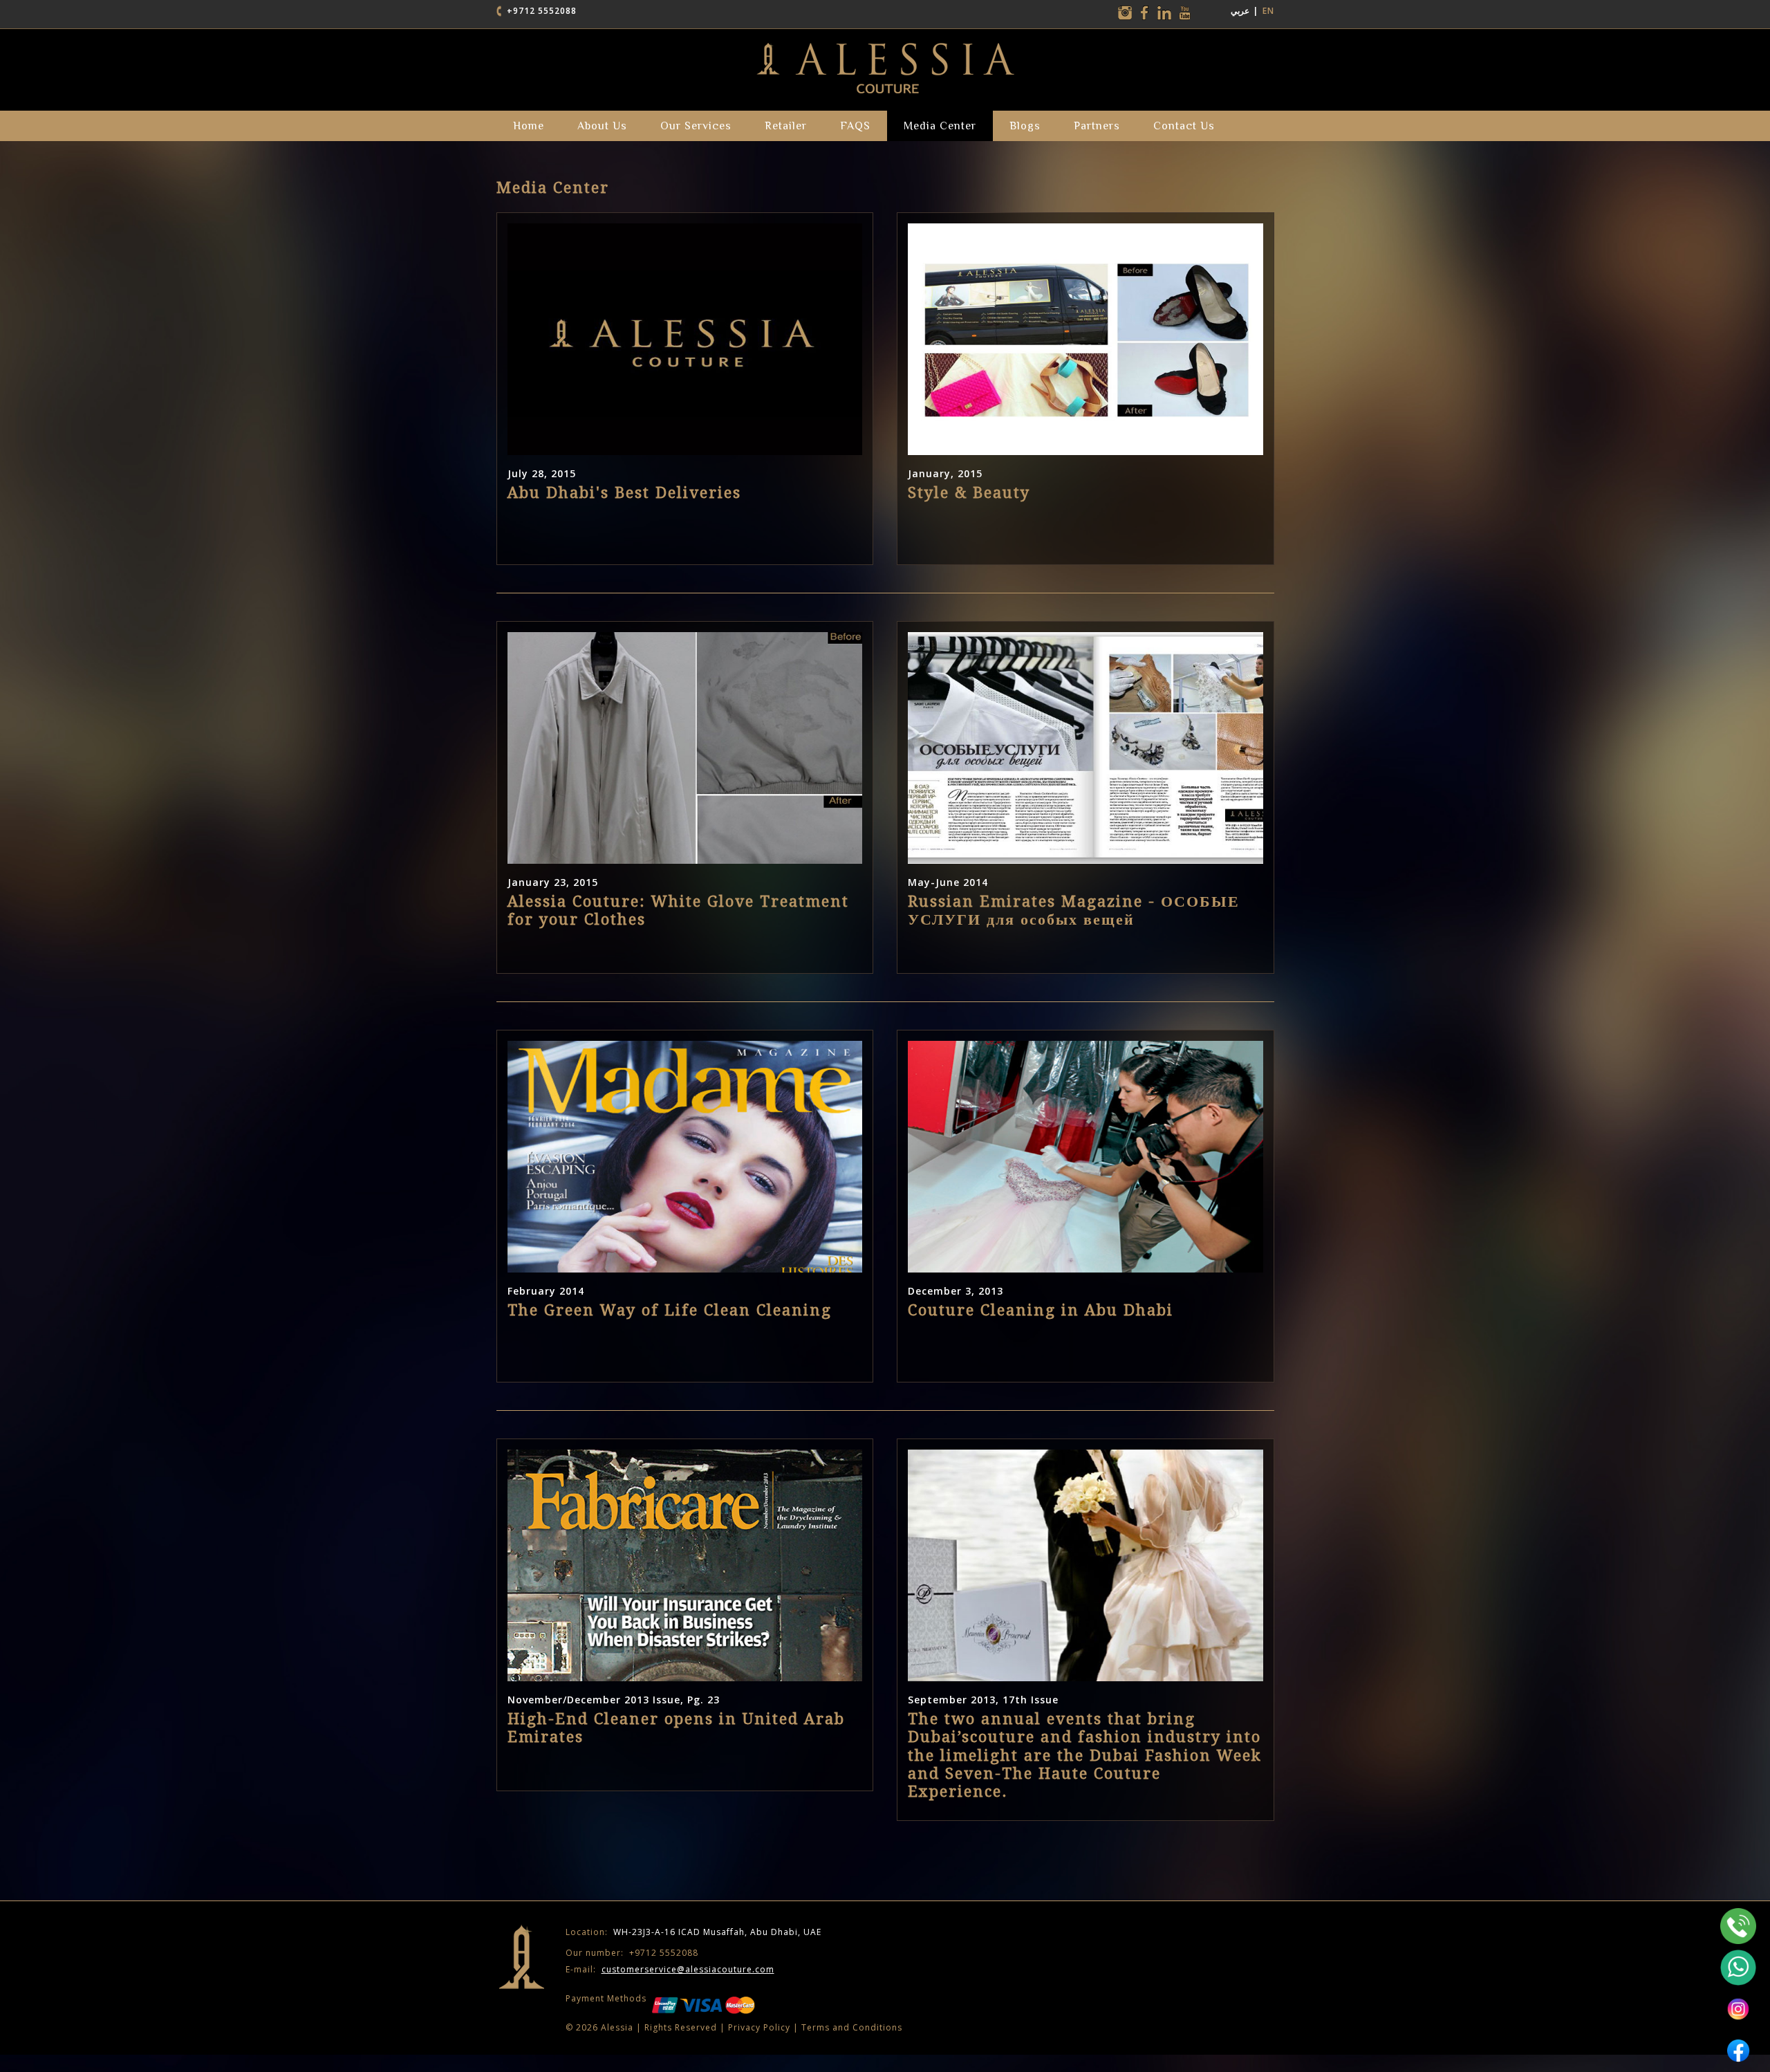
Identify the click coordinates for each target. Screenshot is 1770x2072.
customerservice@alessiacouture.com (688, 1969)
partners (1097, 126)
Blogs (1025, 126)
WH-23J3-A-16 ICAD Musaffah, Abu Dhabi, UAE (693, 1932)
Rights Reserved (681, 2027)
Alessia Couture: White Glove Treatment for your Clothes (678, 910)
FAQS (855, 126)
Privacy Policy (759, 2027)
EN (1268, 11)
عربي (1240, 11)
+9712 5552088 (542, 11)
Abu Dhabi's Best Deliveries (624, 493)
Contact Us (1184, 126)
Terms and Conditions (852, 2027)
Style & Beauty (969, 493)
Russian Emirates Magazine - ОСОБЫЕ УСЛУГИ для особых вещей (1074, 910)
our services (696, 126)
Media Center (940, 126)
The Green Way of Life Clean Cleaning (670, 1310)
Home (529, 126)
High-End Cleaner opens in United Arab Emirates (676, 1728)
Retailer (786, 126)
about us (602, 126)
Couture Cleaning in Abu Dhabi (1041, 1310)
